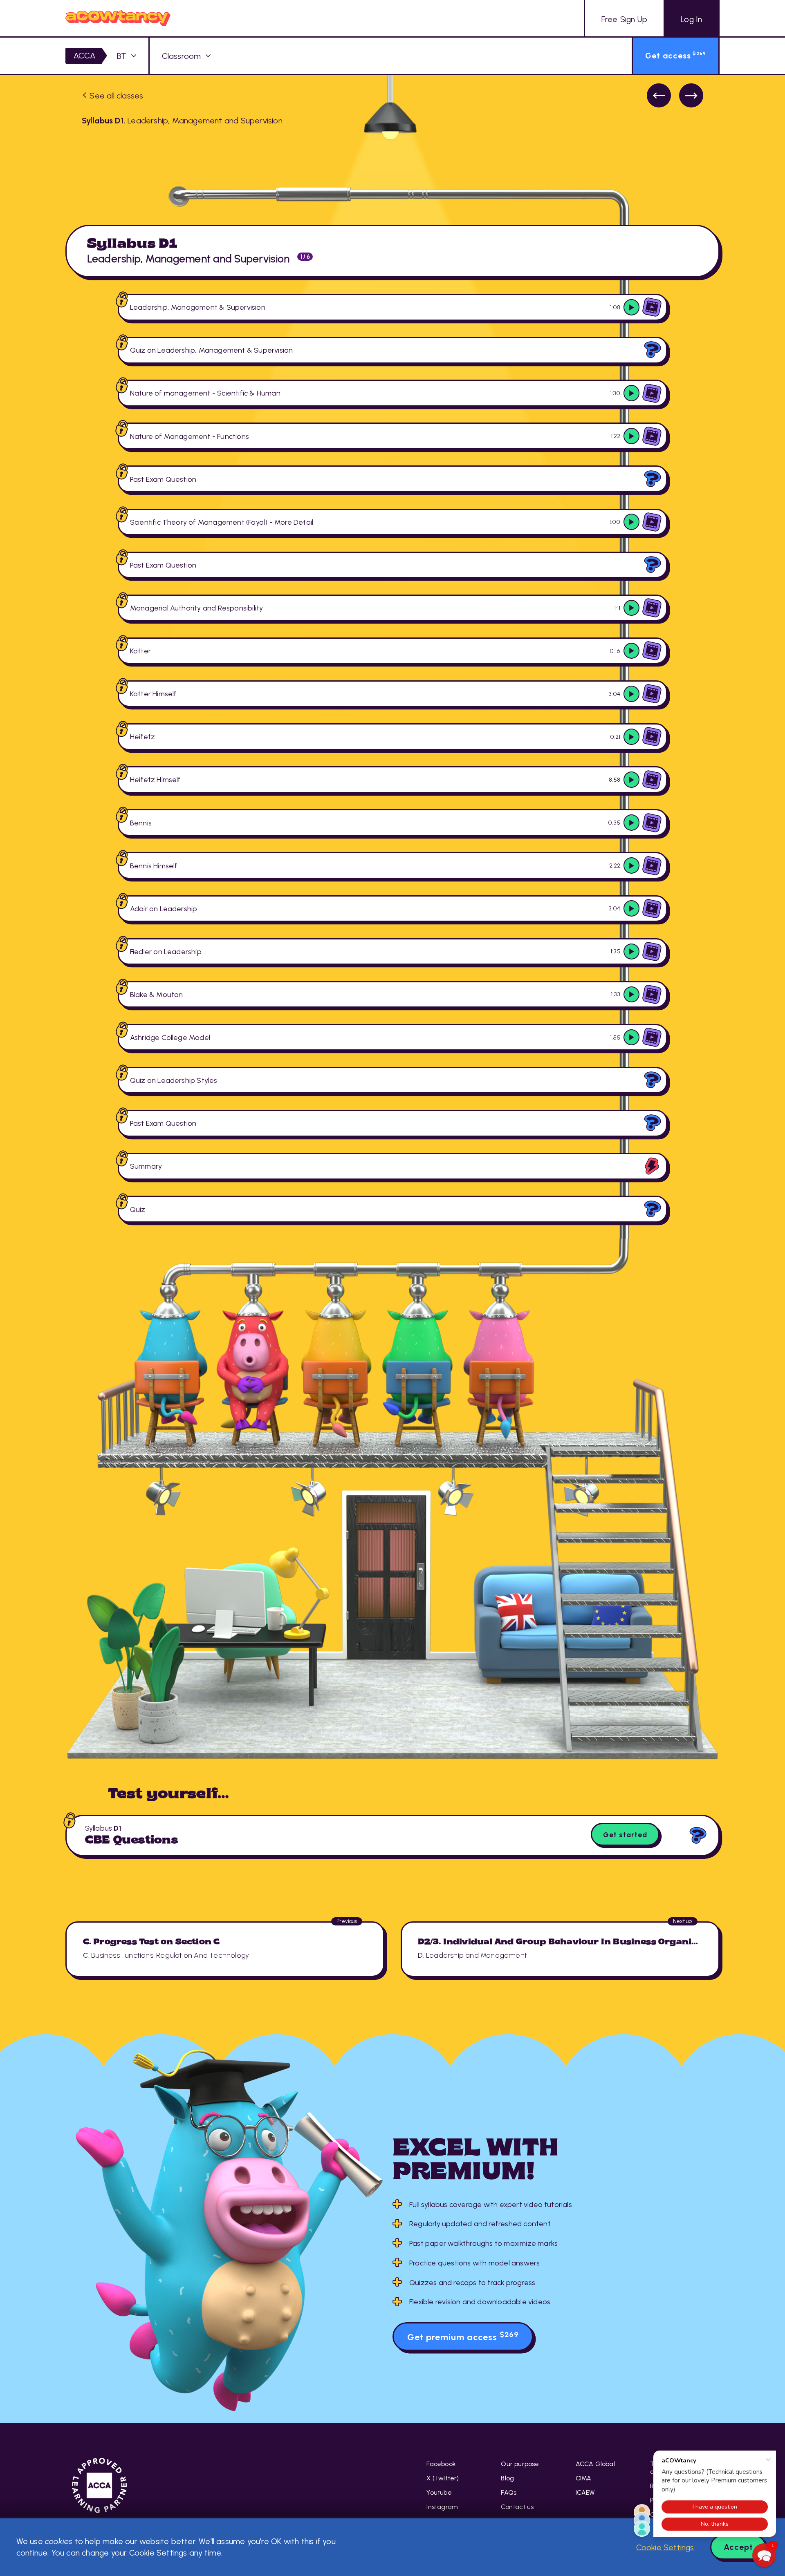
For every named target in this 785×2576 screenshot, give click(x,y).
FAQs (509, 2492)
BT (122, 56)
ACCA (85, 56)
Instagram (442, 2507)
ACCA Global (595, 2464)
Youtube (439, 2492)
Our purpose (520, 2464)
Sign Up (624, 19)
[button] (764, 2555)
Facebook (441, 2464)
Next (691, 95)
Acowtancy (118, 18)
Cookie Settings (665, 2547)
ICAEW (585, 2492)
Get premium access (463, 2336)
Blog (507, 2478)
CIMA (584, 2478)
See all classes (116, 96)
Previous (659, 95)
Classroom (182, 56)
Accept (738, 2547)
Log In (691, 19)
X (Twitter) (443, 2478)
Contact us (517, 2507)
